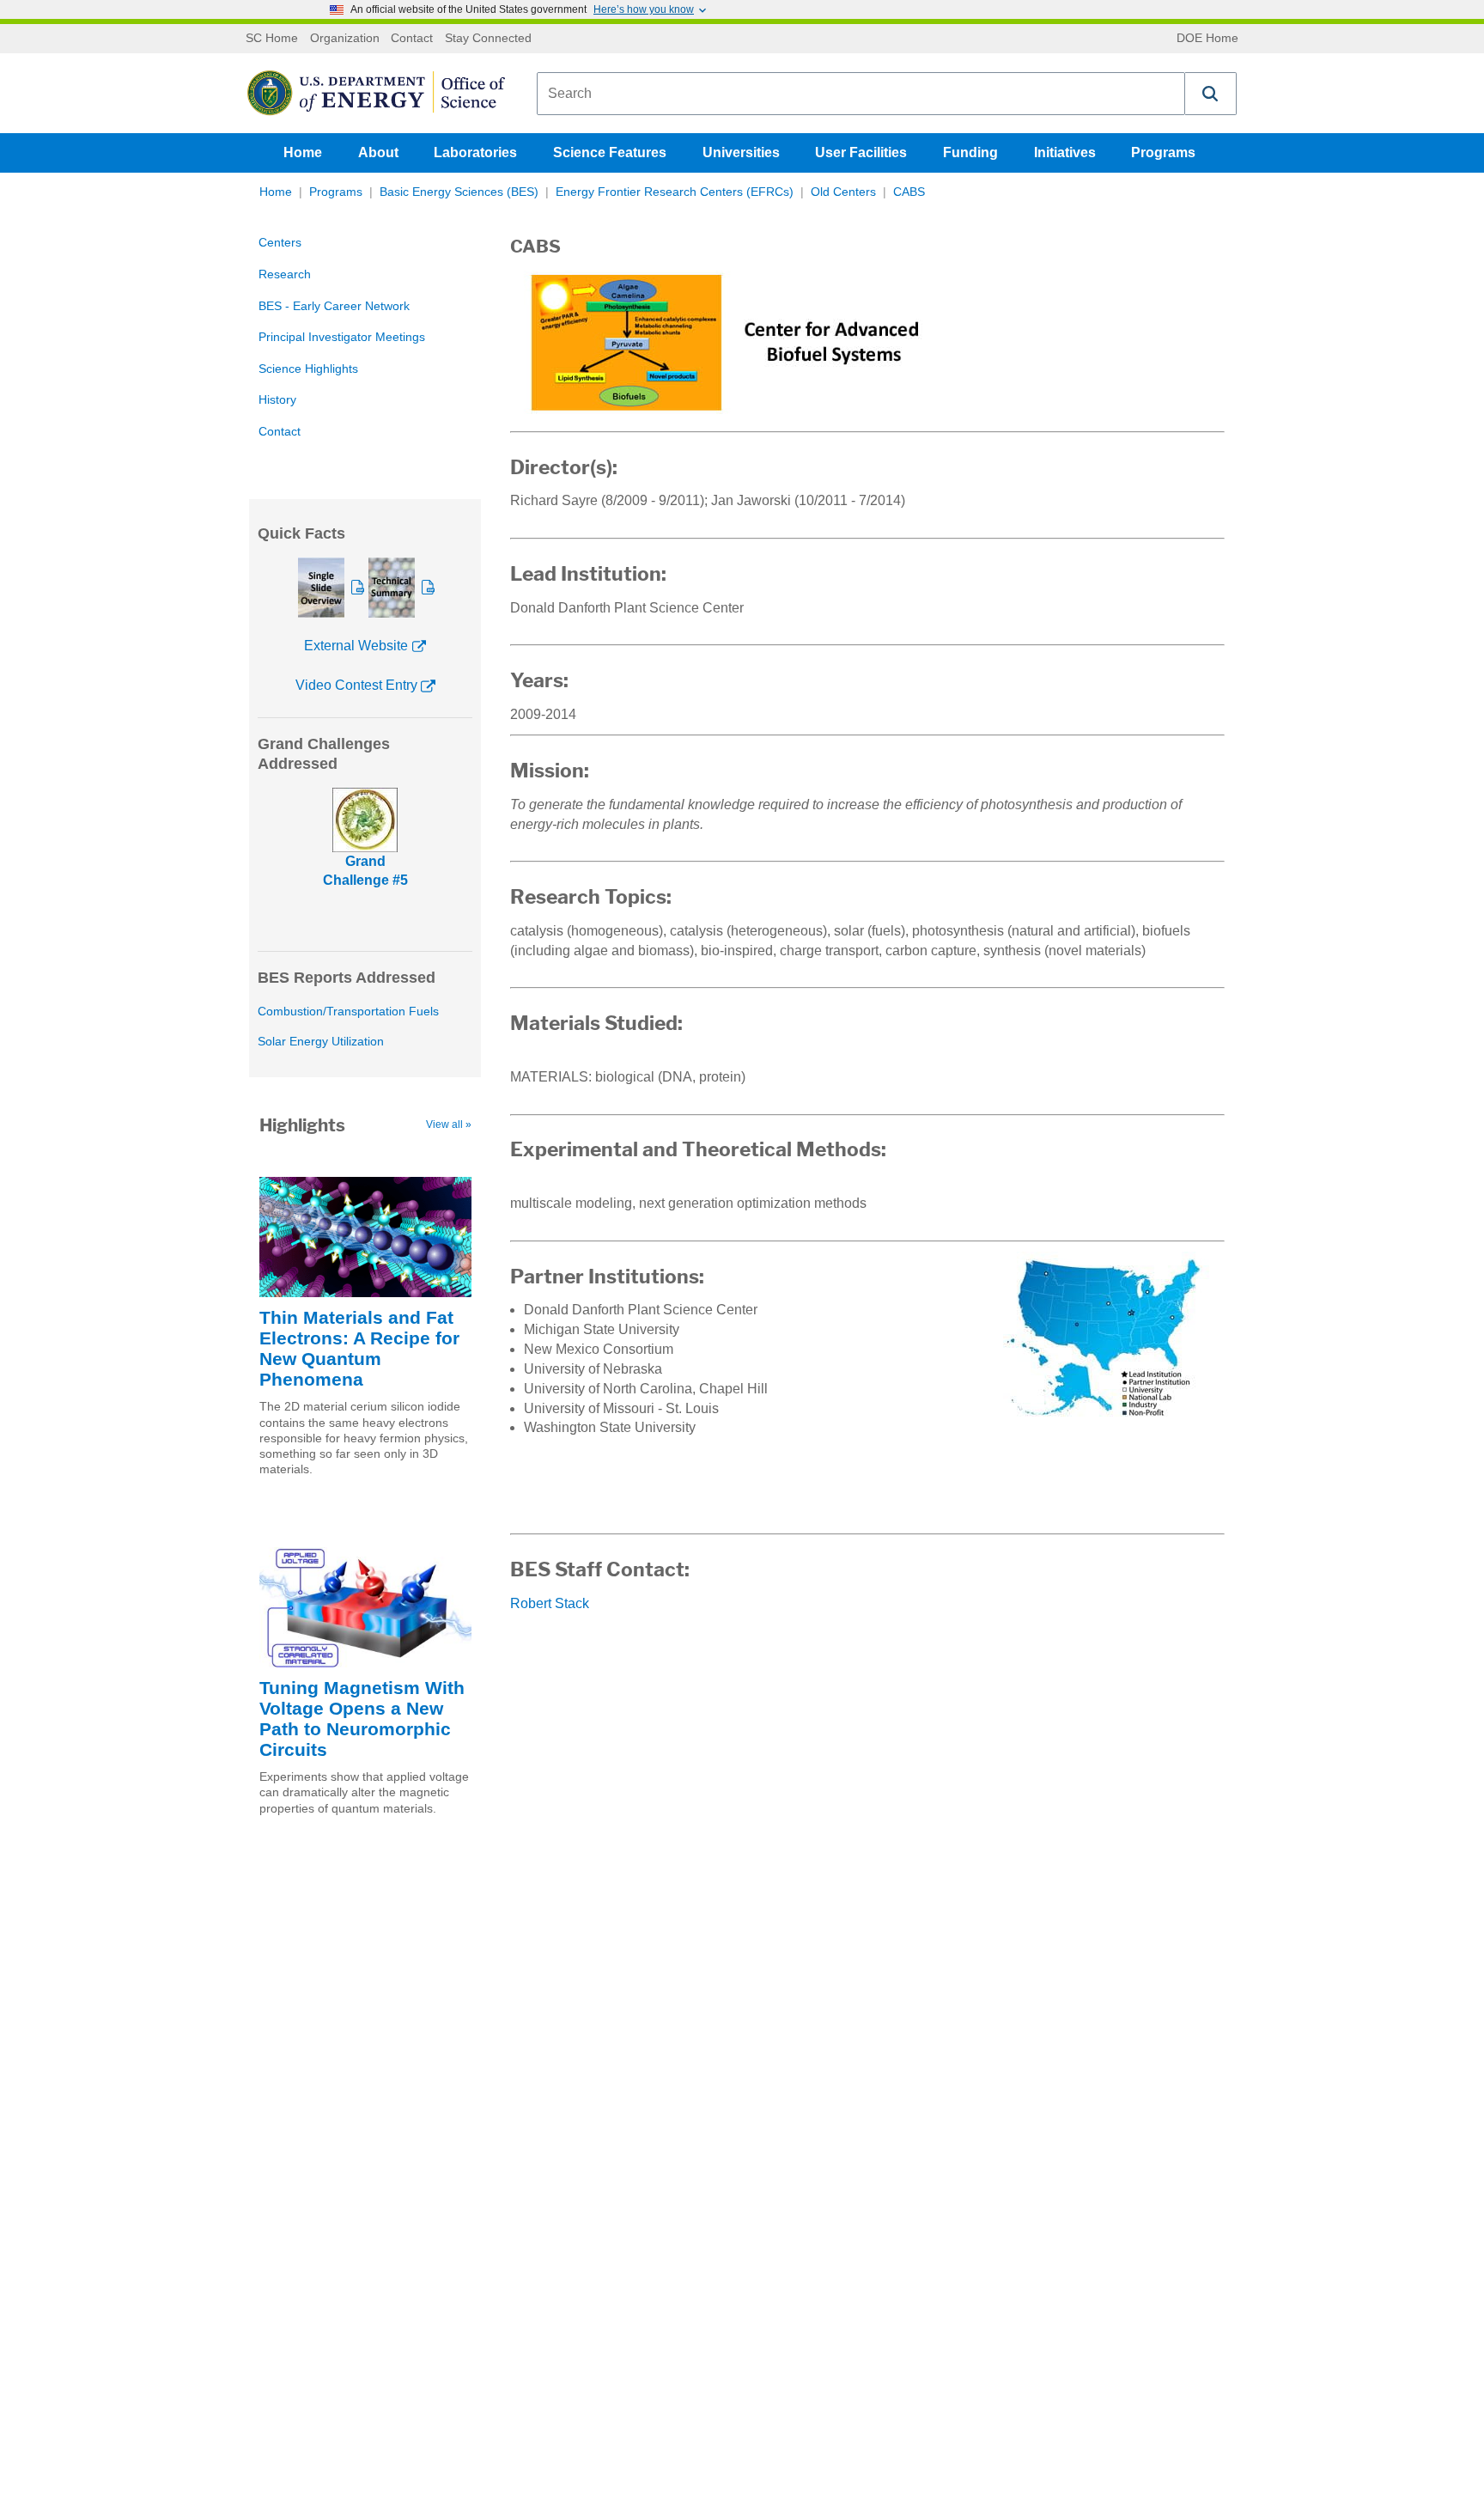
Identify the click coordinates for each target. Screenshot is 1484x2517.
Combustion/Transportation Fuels (348, 1012)
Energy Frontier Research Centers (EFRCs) (675, 192)
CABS (909, 192)
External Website (356, 646)
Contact (412, 39)
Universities (741, 152)
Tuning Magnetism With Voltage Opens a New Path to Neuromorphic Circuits (362, 1719)
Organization (345, 39)
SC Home (272, 39)
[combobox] (861, 94)
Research (285, 274)
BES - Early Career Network (334, 306)
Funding (970, 152)
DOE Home (1207, 39)
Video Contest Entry (356, 685)
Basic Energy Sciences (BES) (459, 192)
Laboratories (475, 152)
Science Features (610, 152)
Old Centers (843, 192)
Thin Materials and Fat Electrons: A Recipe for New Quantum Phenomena (359, 1348)
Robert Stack (550, 1603)
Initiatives (1065, 152)
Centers (280, 243)
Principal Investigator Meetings (342, 337)
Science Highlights (308, 369)
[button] (1211, 94)
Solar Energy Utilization (321, 1042)
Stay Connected (488, 39)
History (277, 400)
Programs (1163, 152)
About (378, 152)
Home (303, 152)
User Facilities (861, 152)
